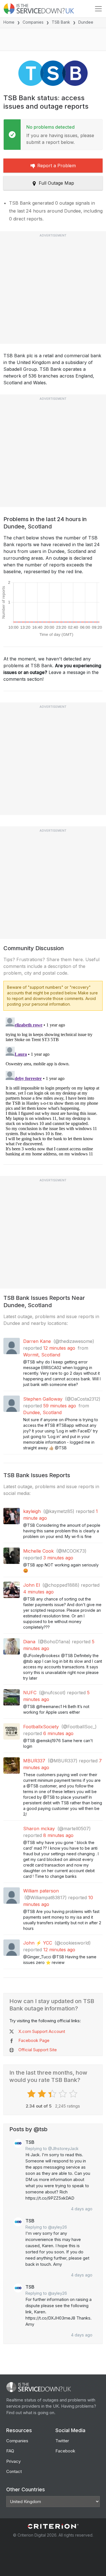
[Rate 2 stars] (43, 2094)
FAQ (10, 2451)
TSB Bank (61, 22)
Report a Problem (57, 166)
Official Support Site (38, 2050)
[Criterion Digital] (53, 2526)
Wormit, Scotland (42, 1355)
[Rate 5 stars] (74, 2094)
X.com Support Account (42, 2031)
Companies (33, 22)
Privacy (13, 2461)
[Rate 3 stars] (53, 2094)
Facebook (65, 2451)
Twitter (62, 2441)
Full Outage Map (56, 183)
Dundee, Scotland (42, 1412)
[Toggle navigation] (98, 9)
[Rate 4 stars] (63, 2094)
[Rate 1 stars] (32, 2094)
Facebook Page (34, 2040)
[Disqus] (53, 1086)
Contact (14, 2471)
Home (9, 22)
